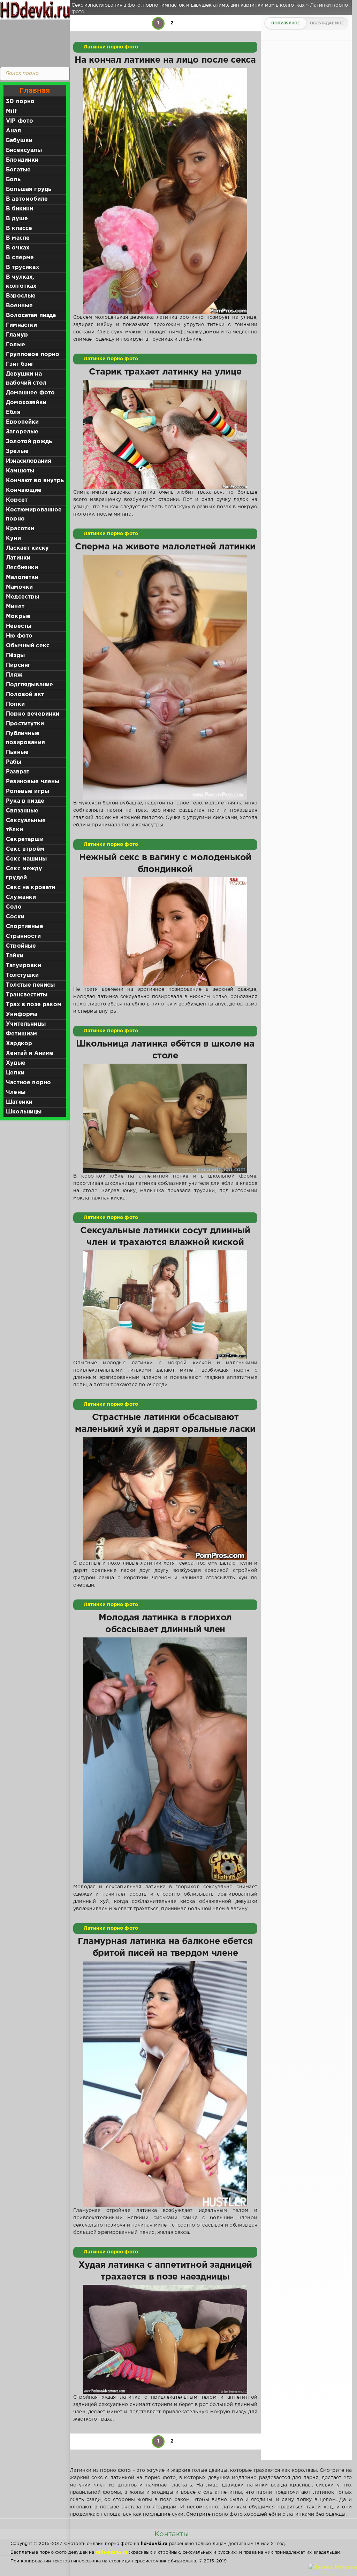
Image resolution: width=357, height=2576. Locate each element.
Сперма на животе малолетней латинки (165, 547)
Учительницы (26, 1024)
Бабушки (19, 141)
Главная (35, 91)
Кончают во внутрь (35, 481)
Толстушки (22, 975)
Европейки (22, 422)
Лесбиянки (22, 568)
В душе (17, 219)
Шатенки (19, 1102)
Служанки (21, 897)
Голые (16, 345)
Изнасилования (29, 461)
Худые (16, 1063)
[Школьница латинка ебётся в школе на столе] (165, 1118)
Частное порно (28, 1083)
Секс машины (26, 859)
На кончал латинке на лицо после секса (165, 60)
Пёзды (15, 655)
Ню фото (19, 636)
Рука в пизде (25, 801)
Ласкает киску (27, 548)
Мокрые (18, 616)
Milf (11, 111)
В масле (18, 238)
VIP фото (20, 121)
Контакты (172, 2534)
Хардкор (19, 1044)
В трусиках (22, 267)
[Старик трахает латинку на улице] (165, 434)
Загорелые (22, 432)
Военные (19, 306)
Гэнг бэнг (20, 364)
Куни (13, 538)
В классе (19, 228)
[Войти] (33, 42)
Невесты (19, 626)
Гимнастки (22, 325)
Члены (16, 1092)
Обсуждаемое (327, 23)
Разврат (18, 772)
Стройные (21, 946)
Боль (13, 180)
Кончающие (24, 490)
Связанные (22, 811)
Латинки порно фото (111, 47)
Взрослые (21, 296)
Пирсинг (18, 665)
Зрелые (17, 451)
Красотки (20, 529)
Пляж (14, 675)
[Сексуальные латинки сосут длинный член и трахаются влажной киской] (165, 1305)
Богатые (18, 170)
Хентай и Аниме (30, 1053)
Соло (14, 907)
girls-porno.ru (112, 2552)
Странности (23, 936)
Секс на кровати (31, 888)
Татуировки (24, 966)
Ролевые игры (28, 791)
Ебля (13, 412)
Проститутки (25, 724)
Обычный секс (28, 646)
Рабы (14, 762)
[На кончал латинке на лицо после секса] (165, 191)
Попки (15, 704)
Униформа (22, 1014)
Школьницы (24, 1112)
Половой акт (25, 695)
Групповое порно (33, 354)
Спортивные (25, 927)
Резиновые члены (33, 782)
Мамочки (19, 587)
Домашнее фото (30, 393)
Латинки (18, 558)
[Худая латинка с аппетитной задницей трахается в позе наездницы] (165, 2339)
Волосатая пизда (31, 315)
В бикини (20, 209)
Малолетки (22, 577)
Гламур (17, 335)
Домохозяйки (26, 403)
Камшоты (20, 471)
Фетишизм (21, 1034)
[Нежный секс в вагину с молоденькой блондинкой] (165, 932)
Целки (15, 1073)
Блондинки (22, 160)
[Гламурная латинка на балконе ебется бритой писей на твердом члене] (165, 2084)
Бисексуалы (24, 150)
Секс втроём (25, 849)
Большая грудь (29, 189)
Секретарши (25, 839)
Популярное (286, 23)
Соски (15, 917)
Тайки (15, 956)
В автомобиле (27, 199)
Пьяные (17, 752)
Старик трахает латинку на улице (165, 372)
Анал (13, 131)
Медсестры (23, 597)
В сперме (20, 258)
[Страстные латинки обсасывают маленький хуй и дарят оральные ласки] (165, 1499)
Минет (15, 607)
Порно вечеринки (33, 714)
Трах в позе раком (34, 1005)
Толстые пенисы (30, 985)
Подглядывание (29, 685)
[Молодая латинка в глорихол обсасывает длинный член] (165, 1760)
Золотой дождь (29, 442)
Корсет (17, 500)
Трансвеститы (27, 995)
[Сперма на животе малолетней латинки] (165, 677)
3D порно (20, 102)
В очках (18, 248)
